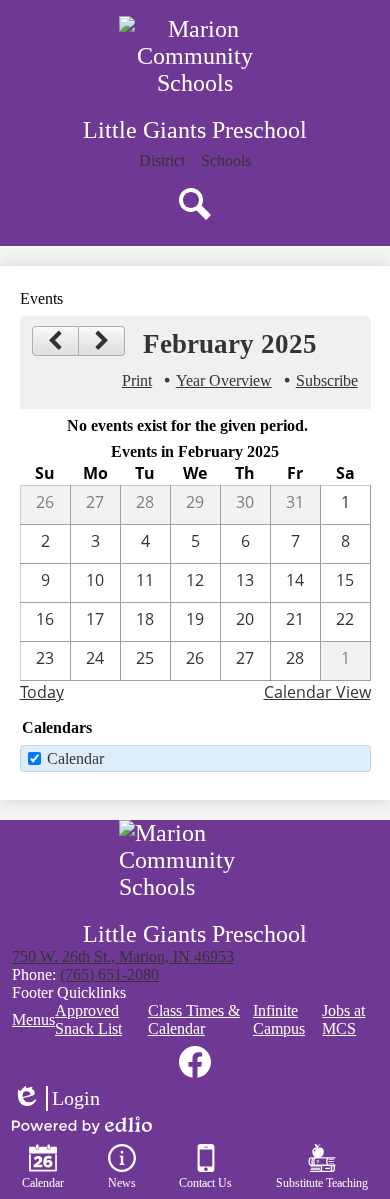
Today (42, 692)
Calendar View (317, 692)
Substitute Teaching (322, 1183)
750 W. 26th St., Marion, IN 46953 (123, 956)
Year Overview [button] (224, 380)
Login (56, 1099)
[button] (226, 161)
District (162, 160)
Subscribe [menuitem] (327, 380)
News (122, 1183)
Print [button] (137, 380)
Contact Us (205, 1183)
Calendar (75, 758)
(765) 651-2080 (109, 974)
